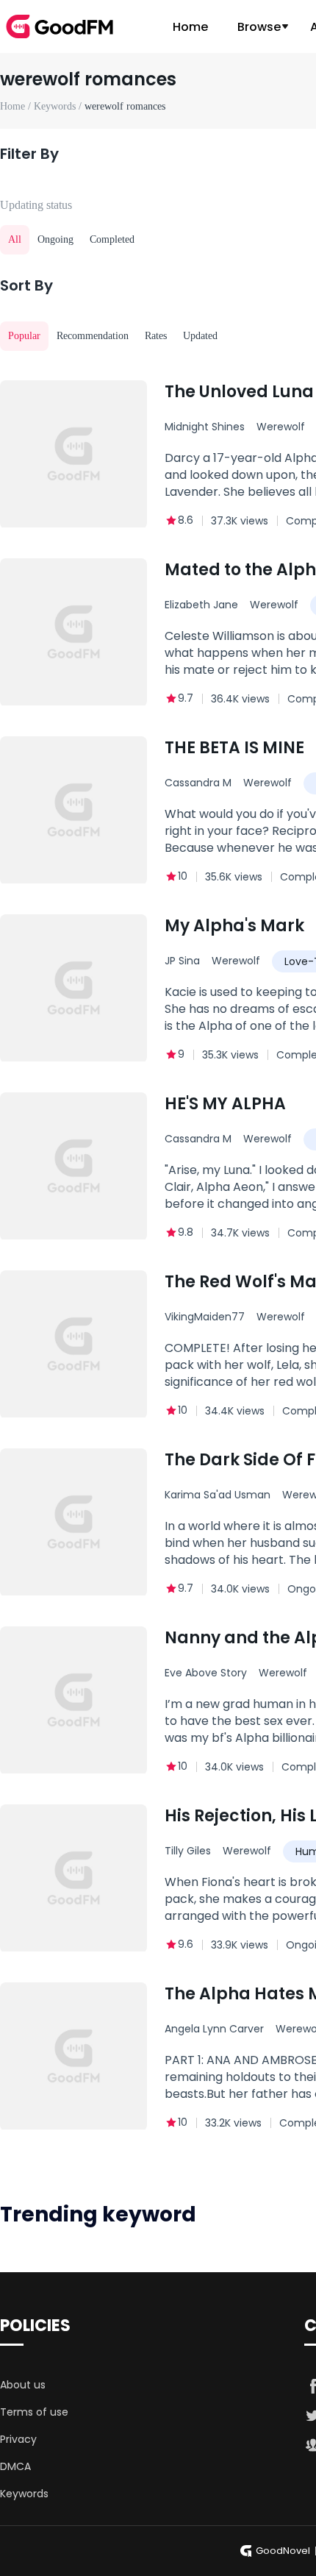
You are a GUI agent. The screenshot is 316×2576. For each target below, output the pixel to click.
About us (23, 2385)
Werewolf (274, 605)
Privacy (18, 2439)
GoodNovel (283, 2551)
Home (190, 27)
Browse (259, 27)
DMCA (15, 2466)
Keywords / (59, 106)
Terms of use (34, 2412)
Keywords (24, 2494)
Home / (17, 106)
